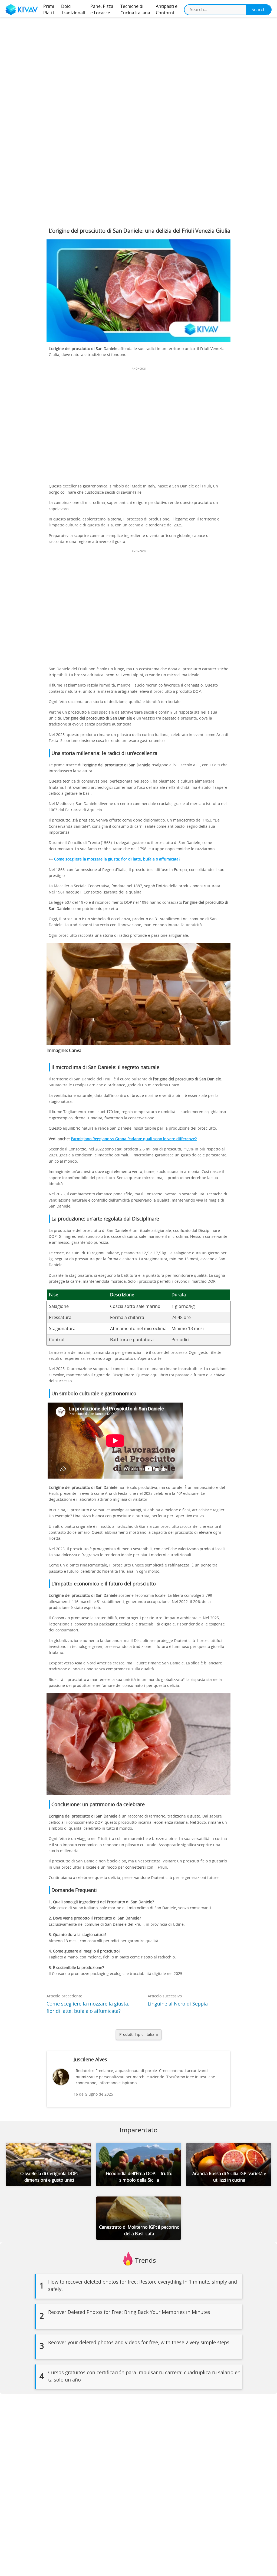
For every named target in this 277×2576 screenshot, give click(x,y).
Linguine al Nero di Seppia (178, 2004)
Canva (75, 1051)
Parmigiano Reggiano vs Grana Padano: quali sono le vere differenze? (134, 1139)
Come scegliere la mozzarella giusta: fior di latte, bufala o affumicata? (117, 859)
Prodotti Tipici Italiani (139, 2035)
